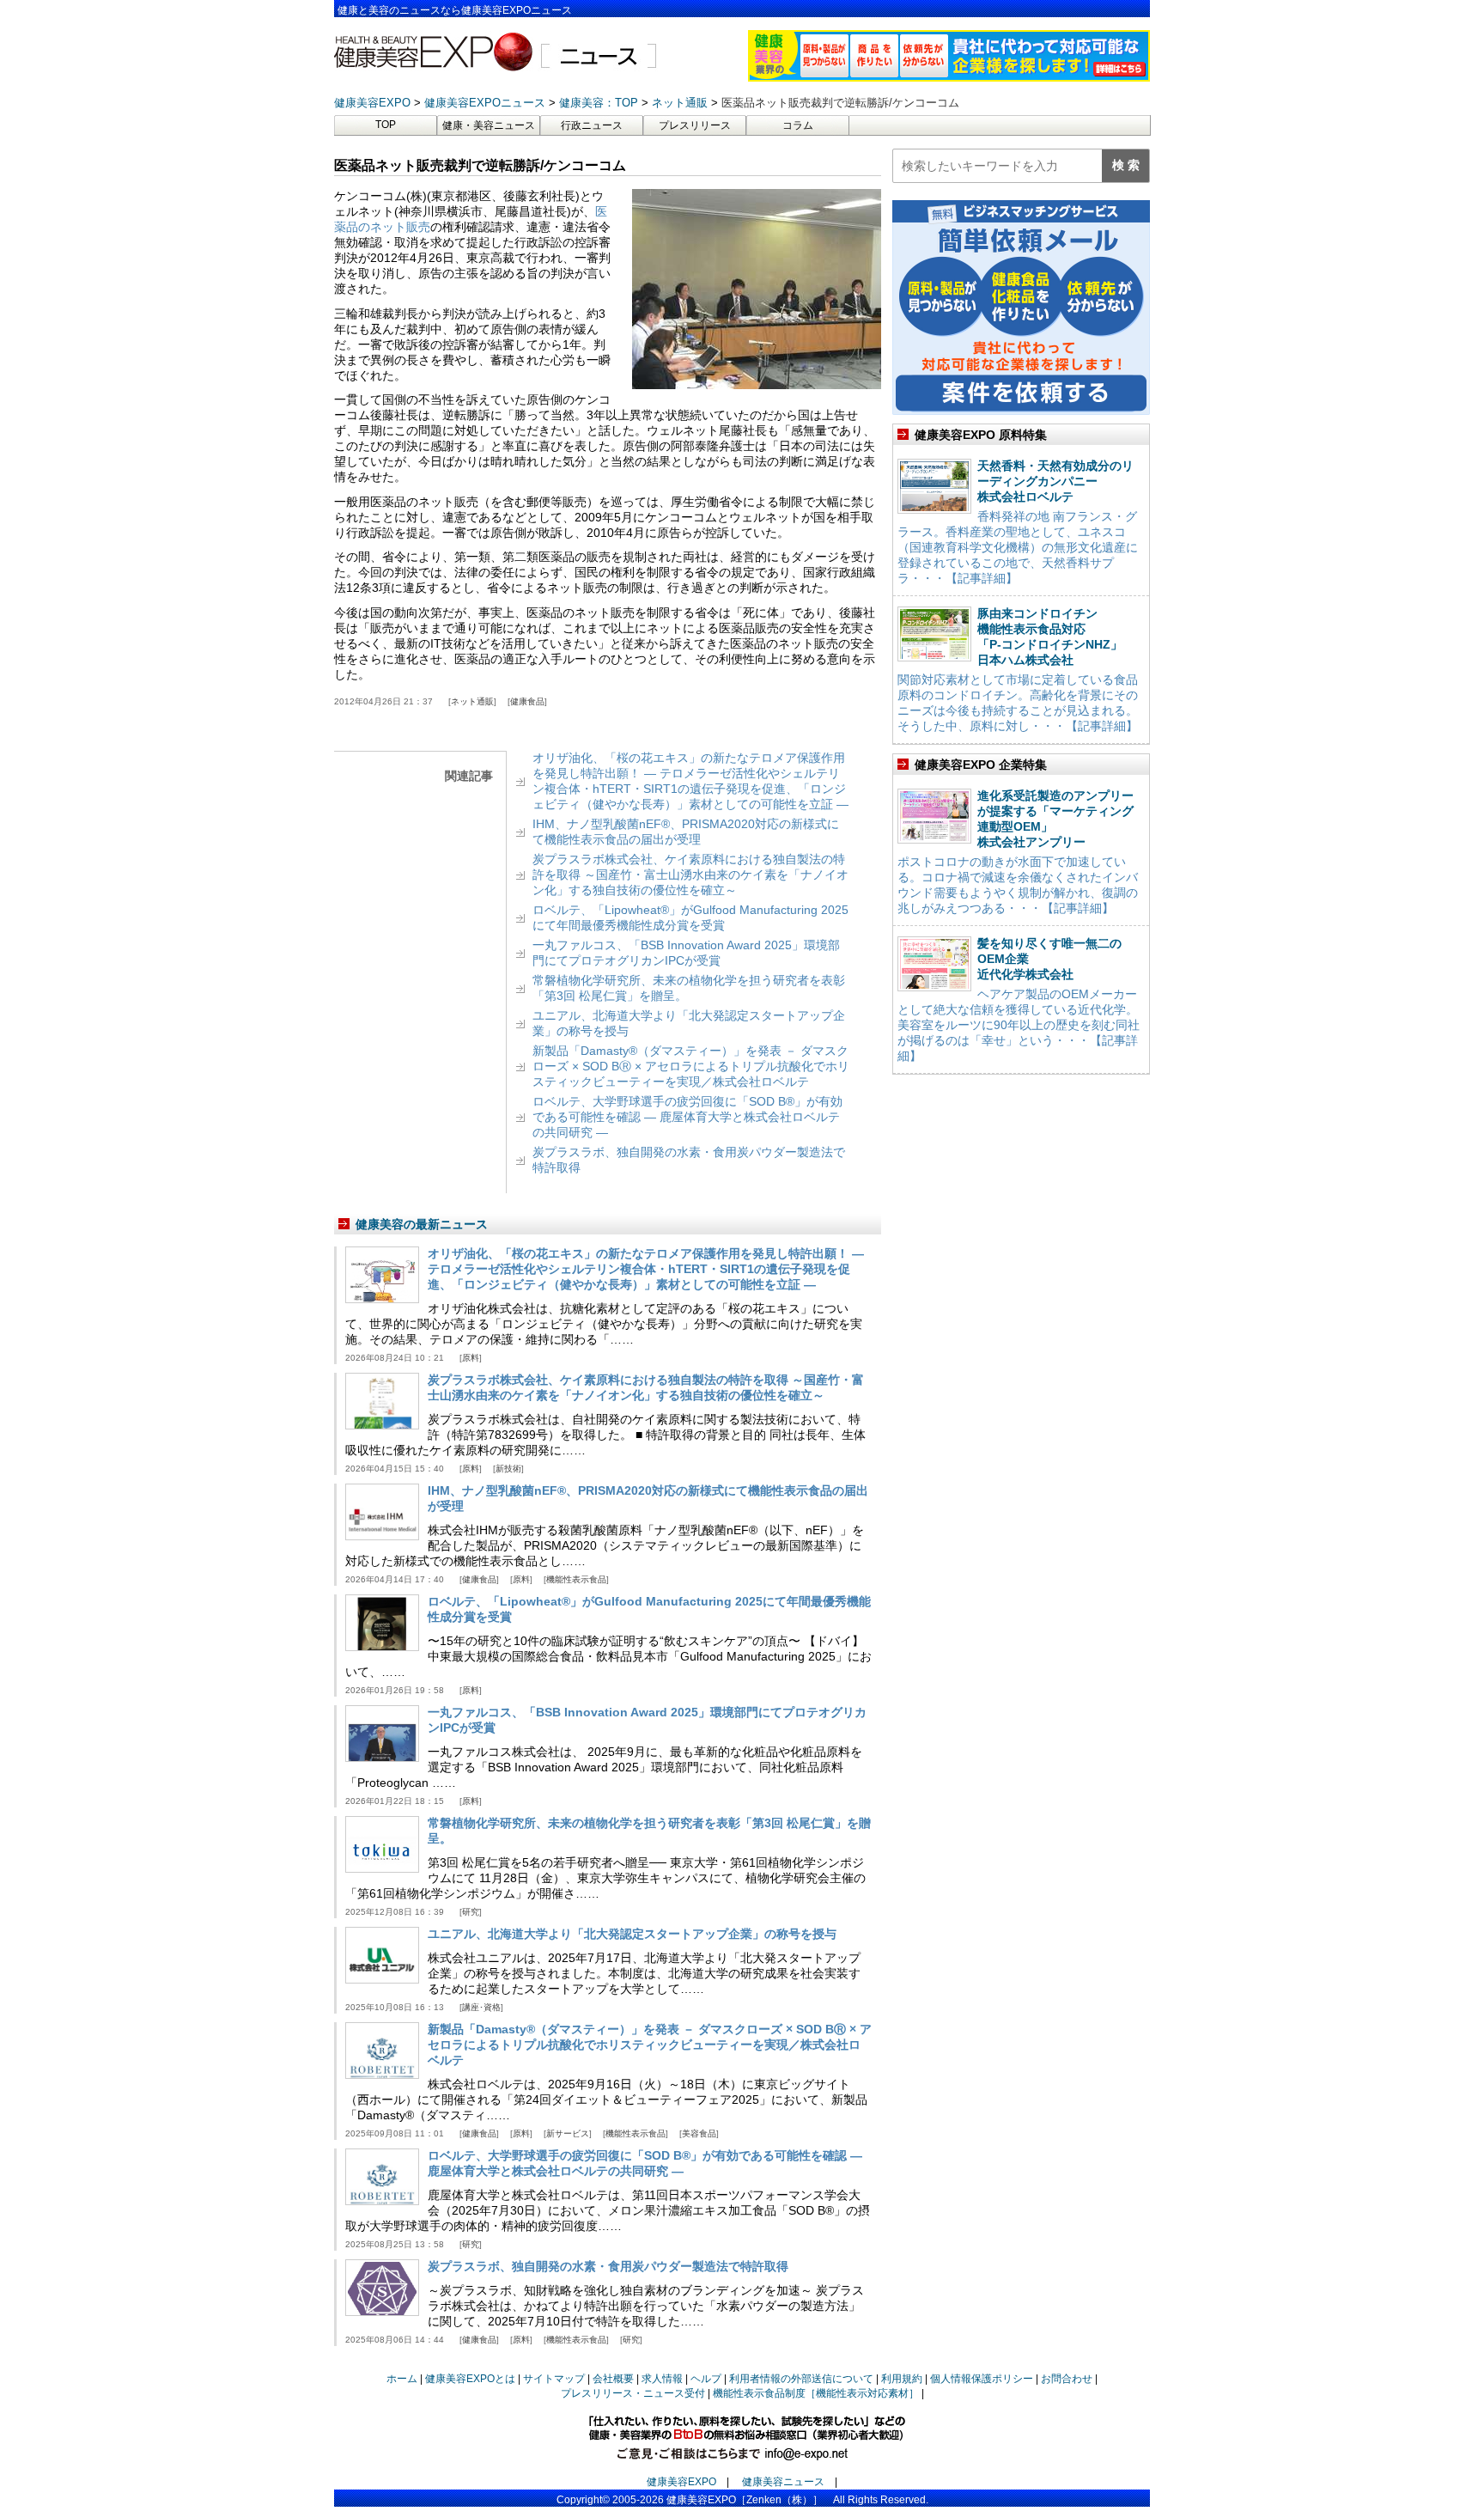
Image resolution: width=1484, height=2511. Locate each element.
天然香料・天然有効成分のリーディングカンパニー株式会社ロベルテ (1055, 481)
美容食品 (699, 2133)
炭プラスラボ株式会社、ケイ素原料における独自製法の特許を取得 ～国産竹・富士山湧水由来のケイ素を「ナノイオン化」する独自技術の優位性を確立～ (690, 875)
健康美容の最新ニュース (422, 1224)
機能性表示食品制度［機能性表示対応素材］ (816, 2393)
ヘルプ (706, 2379)
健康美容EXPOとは (470, 2379)
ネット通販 (472, 701)
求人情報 (662, 2379)
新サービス (568, 2133)
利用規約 (902, 2379)
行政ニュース (592, 125)
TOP (386, 125)
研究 (471, 1912)
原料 (471, 1358)
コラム (798, 125)
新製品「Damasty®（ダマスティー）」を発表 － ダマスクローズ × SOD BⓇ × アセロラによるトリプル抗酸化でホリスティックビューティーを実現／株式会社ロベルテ (691, 1066)
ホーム (402, 2379)
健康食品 (527, 701)
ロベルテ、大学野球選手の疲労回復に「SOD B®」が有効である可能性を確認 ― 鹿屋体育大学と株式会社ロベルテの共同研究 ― (687, 1117)
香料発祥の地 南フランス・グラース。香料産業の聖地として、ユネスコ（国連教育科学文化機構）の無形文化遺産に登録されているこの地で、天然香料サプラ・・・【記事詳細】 (1018, 547)
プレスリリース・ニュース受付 (633, 2393)
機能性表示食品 (576, 1579)
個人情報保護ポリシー (982, 2379)
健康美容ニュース (783, 2482)
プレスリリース (695, 125)
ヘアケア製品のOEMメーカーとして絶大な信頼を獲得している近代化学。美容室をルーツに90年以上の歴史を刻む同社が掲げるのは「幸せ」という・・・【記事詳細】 (1019, 1025)
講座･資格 (481, 2007)
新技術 (508, 1469)
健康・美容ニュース (489, 125)
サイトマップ (554, 2379)
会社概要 (613, 2379)
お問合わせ (1067, 2379)
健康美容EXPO (681, 2482)
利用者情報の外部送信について (801, 2379)
